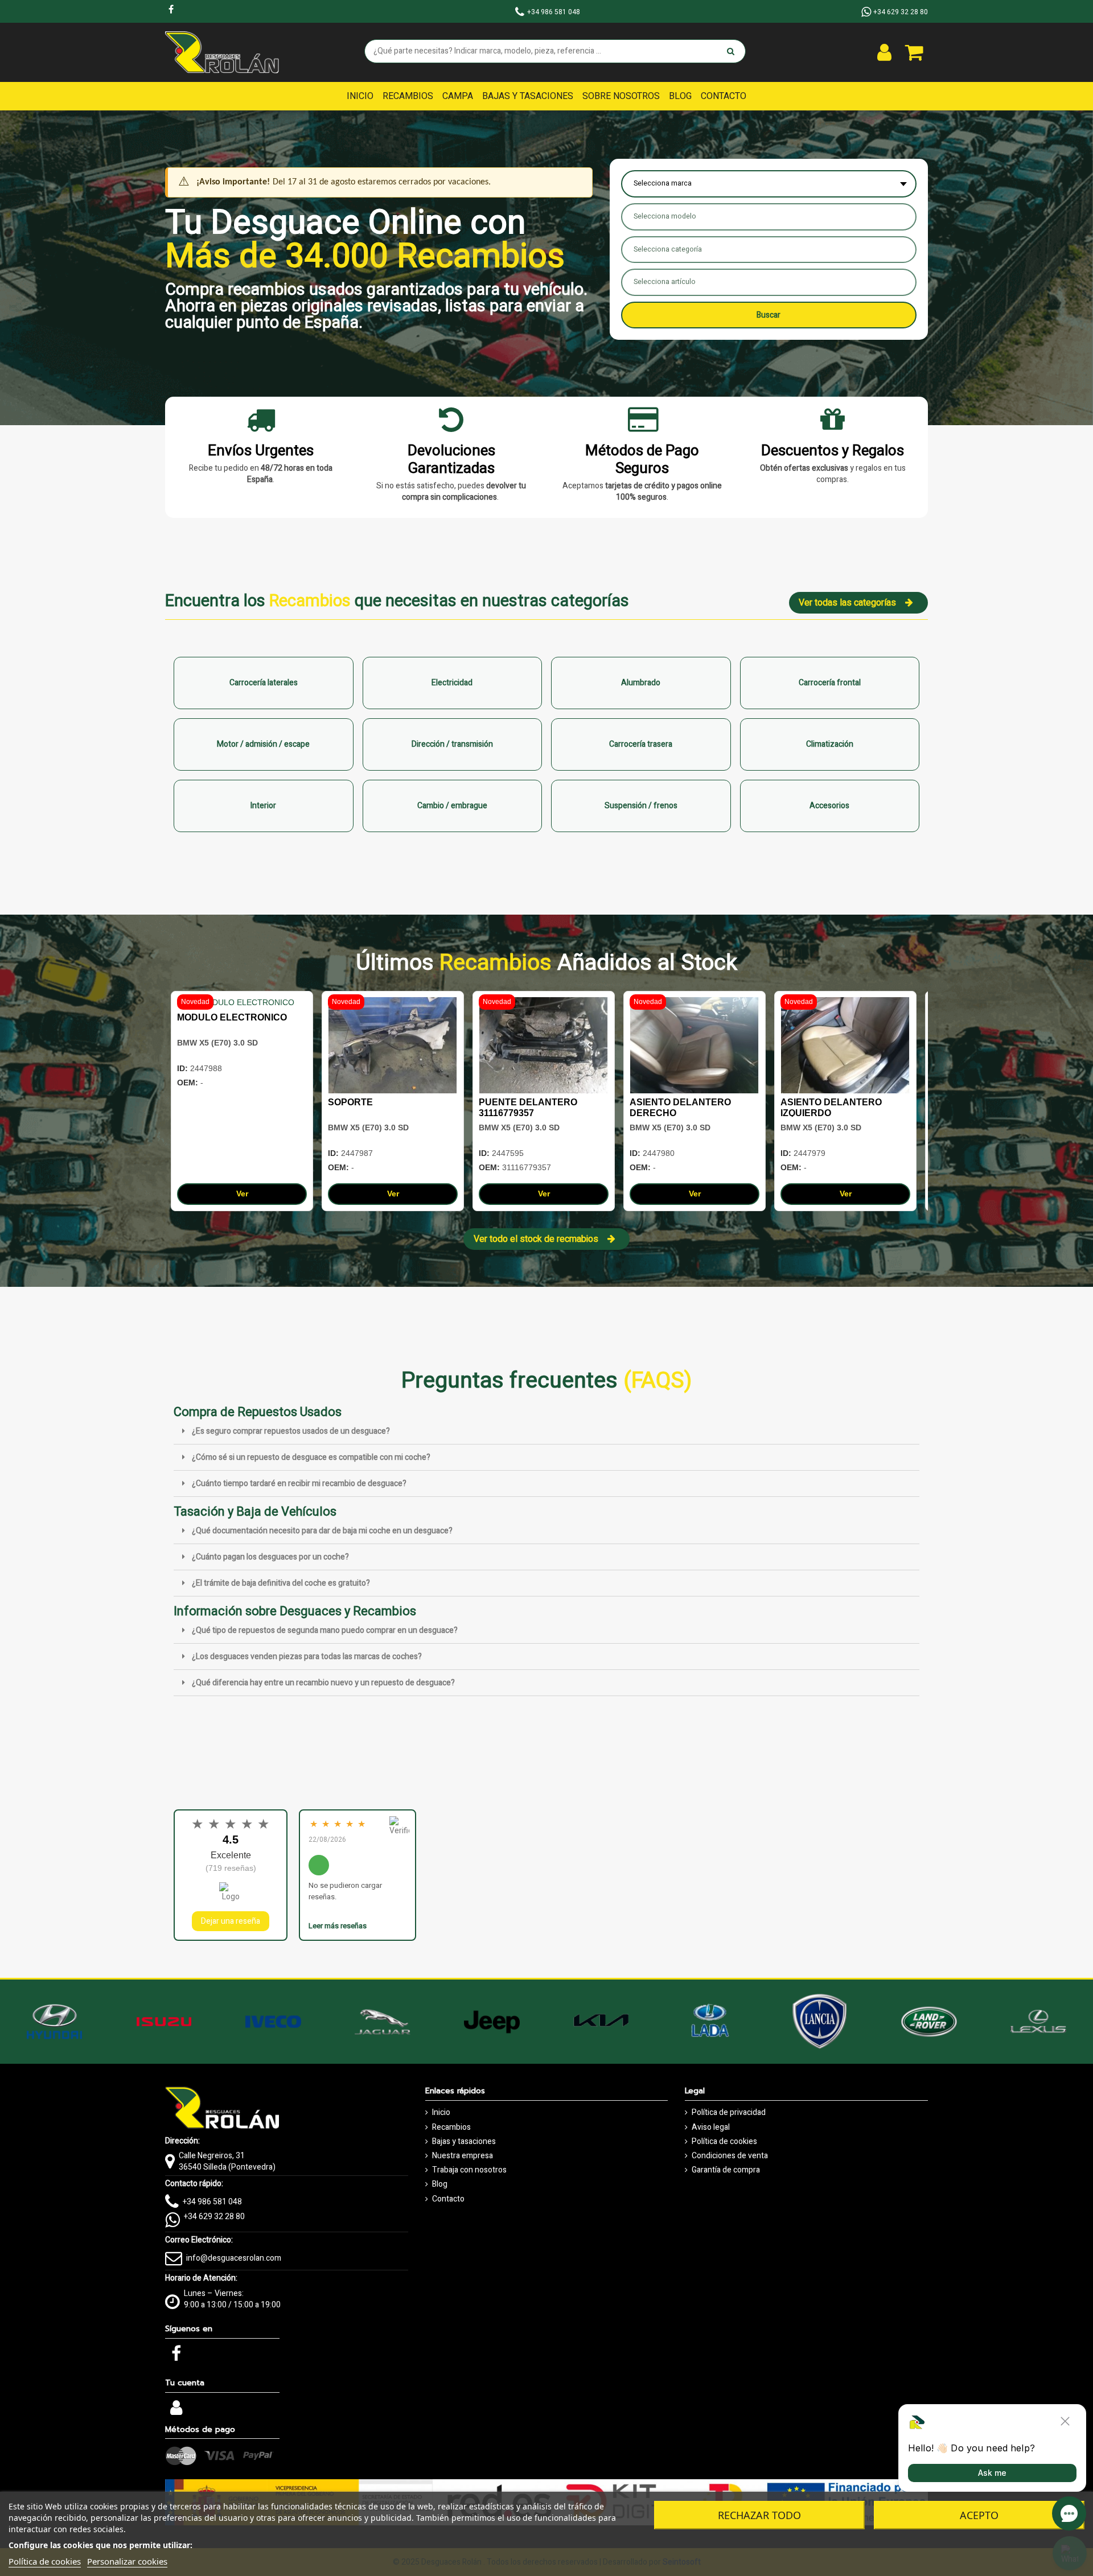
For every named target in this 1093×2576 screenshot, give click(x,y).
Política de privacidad (729, 2113)
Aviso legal (711, 2128)
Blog (440, 2184)
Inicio (441, 2113)
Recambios (451, 2128)
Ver (242, 1194)
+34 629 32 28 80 (214, 2217)
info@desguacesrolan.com (234, 2258)
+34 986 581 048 (212, 2202)
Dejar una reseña (231, 1921)
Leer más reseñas (338, 1926)
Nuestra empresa (463, 2156)
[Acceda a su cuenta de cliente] (884, 52)
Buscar (769, 315)
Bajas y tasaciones (464, 2142)
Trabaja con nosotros (469, 2170)
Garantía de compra (726, 2170)
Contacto (448, 2199)
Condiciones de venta (730, 2156)
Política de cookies (724, 2142)
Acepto (979, 2515)
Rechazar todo (759, 2515)
